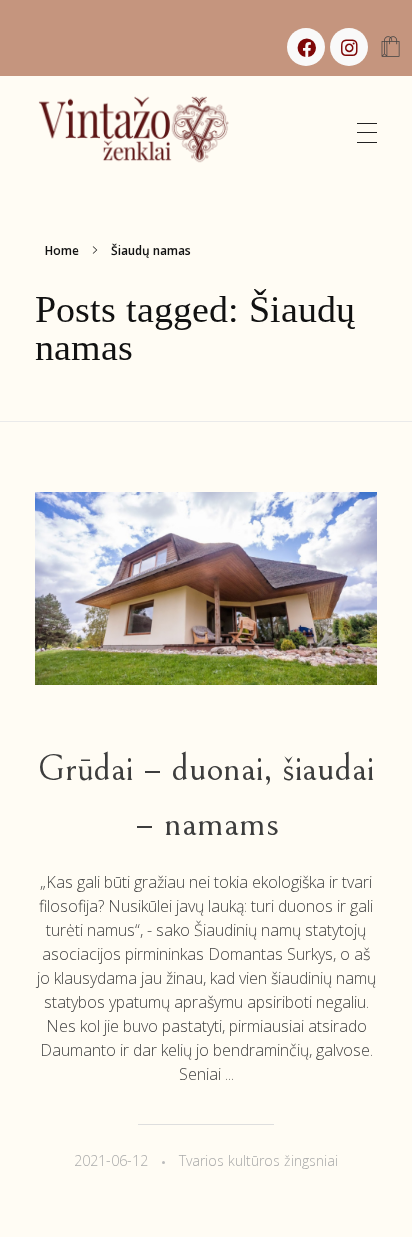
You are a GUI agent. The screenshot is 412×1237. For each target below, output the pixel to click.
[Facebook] (306, 47)
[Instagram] (349, 47)
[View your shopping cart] (390, 48)
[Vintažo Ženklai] (144, 130)
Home (62, 250)
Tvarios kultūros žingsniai (258, 1160)
